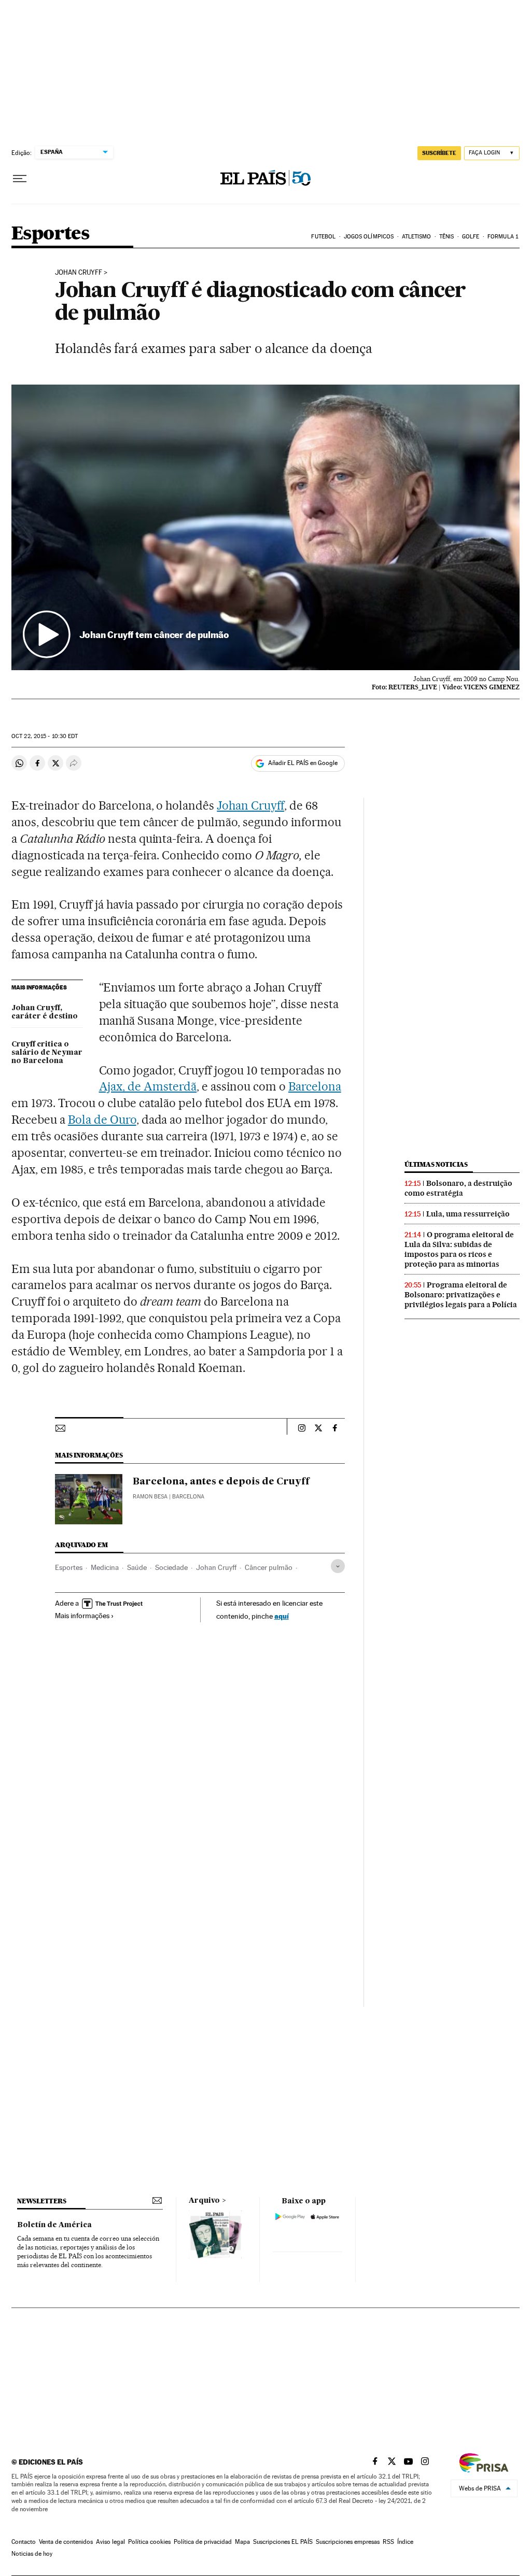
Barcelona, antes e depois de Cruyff (221, 1482)
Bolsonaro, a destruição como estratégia (458, 1188)
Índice (405, 2542)
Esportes (50, 234)
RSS (388, 2542)
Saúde (137, 1567)
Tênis (447, 237)
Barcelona (315, 1086)
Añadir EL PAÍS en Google (303, 763)
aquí (282, 1616)
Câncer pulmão (269, 1567)
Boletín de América (54, 2225)
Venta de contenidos (66, 2542)
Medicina (105, 1567)
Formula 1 (503, 237)
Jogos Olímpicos (369, 237)
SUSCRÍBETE (439, 153)
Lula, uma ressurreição (468, 1214)
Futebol (323, 237)
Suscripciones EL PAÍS (283, 2542)
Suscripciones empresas (348, 2542)
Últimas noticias (436, 1164)
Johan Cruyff (79, 273)
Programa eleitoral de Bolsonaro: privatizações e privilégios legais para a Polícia (461, 1295)
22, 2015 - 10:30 (45, 736)
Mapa (242, 2542)
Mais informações (82, 1616)
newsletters (41, 2201)
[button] (265, 527)
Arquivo (204, 2201)
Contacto (24, 2542)
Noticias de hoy (32, 2554)
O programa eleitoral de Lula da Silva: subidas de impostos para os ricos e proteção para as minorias (459, 1249)
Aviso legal (110, 2542)
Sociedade (171, 1567)
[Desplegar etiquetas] (338, 1566)
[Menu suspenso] (20, 179)
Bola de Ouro (102, 1120)
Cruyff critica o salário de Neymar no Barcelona (47, 1053)
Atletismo (417, 237)
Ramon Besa (150, 1497)
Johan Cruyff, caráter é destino (45, 1012)
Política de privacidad (203, 2542)
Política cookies (149, 2542)
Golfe (471, 237)
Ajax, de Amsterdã (148, 1086)
